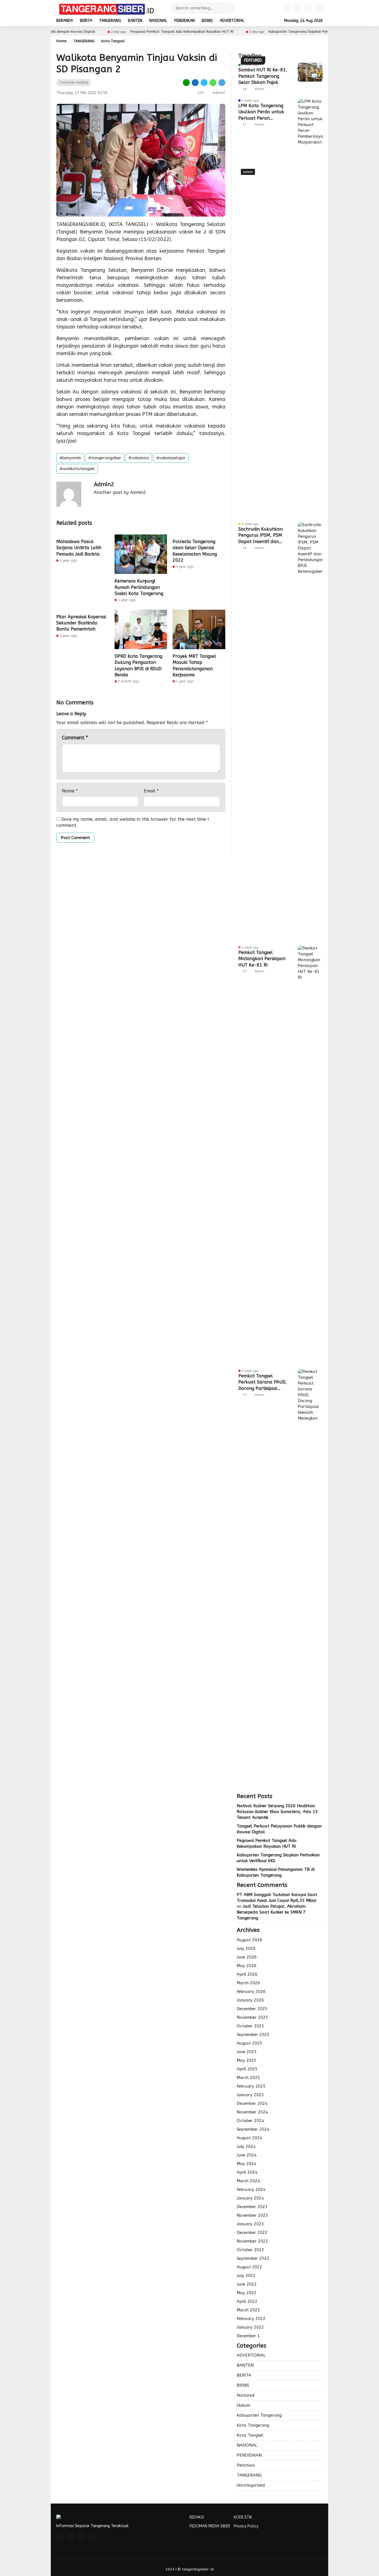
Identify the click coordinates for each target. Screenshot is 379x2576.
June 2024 (247, 2155)
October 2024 (250, 2121)
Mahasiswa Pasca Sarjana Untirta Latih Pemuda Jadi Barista (79, 548)
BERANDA (65, 21)
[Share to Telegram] (221, 82)
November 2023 (252, 2215)
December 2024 (252, 2103)
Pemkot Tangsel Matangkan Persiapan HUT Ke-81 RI (262, 959)
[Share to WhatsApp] (213, 82)
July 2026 (246, 1949)
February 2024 (251, 2190)
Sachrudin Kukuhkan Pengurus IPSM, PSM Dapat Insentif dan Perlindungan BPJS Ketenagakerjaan (261, 536)
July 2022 (246, 2276)
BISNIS (207, 21)
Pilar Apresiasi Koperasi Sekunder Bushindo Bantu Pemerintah (81, 623)
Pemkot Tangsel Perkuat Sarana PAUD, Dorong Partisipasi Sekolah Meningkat (262, 1382)
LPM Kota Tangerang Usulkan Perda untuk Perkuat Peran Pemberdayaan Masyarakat (261, 112)
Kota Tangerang (253, 2425)
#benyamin (70, 458)
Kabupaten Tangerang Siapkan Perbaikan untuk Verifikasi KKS (278, 32)
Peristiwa (246, 2465)
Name (70, 791)
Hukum (243, 2405)
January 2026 (250, 2000)
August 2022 (249, 2267)
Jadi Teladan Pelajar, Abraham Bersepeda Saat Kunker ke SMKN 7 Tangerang (271, 1912)
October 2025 (250, 2026)
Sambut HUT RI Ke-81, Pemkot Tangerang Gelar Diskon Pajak (263, 76)
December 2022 (252, 2233)
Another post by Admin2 (120, 492)
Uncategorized (251, 2485)
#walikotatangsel (77, 469)
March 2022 (248, 2310)
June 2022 (247, 2284)
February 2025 (251, 2086)
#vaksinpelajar (171, 458)
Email (151, 791)
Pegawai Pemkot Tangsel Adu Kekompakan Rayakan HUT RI (139, 32)
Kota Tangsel (113, 41)
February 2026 (251, 1992)
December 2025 (252, 2009)
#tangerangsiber (105, 458)
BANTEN (135, 21)
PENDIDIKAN (185, 21)
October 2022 (250, 2250)
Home (61, 41)
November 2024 (252, 2112)
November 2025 (252, 2017)
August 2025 (249, 2043)
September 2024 (253, 2129)
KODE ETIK (243, 2517)
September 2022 (253, 2258)
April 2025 (247, 2069)
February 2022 (251, 2319)
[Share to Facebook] (195, 82)
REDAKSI (197, 2517)
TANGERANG (110, 21)
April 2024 (247, 2172)
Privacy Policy (246, 2526)
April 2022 (247, 2301)
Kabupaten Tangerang (259, 2415)
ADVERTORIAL (232, 21)
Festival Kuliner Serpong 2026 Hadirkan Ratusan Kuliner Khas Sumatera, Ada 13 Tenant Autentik (277, 1812)
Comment (75, 738)
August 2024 (249, 2138)
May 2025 (247, 2060)
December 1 (248, 2336)
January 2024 (250, 2198)
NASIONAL (158, 21)
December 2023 (252, 2207)
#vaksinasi (139, 458)
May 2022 (247, 2293)
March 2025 (248, 2078)
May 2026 (247, 1966)
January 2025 (250, 2095)
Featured (246, 2395)
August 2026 (249, 1940)
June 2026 (247, 1957)
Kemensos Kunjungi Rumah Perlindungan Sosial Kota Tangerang (139, 587)
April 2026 (247, 1974)
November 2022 (252, 2241)
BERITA (86, 21)
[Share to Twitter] (204, 82)
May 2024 (247, 2164)
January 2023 (250, 2224)
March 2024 (248, 2181)
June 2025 (247, 2052)
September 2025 (253, 2035)
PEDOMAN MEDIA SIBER (210, 2526)
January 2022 (250, 2327)
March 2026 (248, 1983)
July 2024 (246, 2146)
